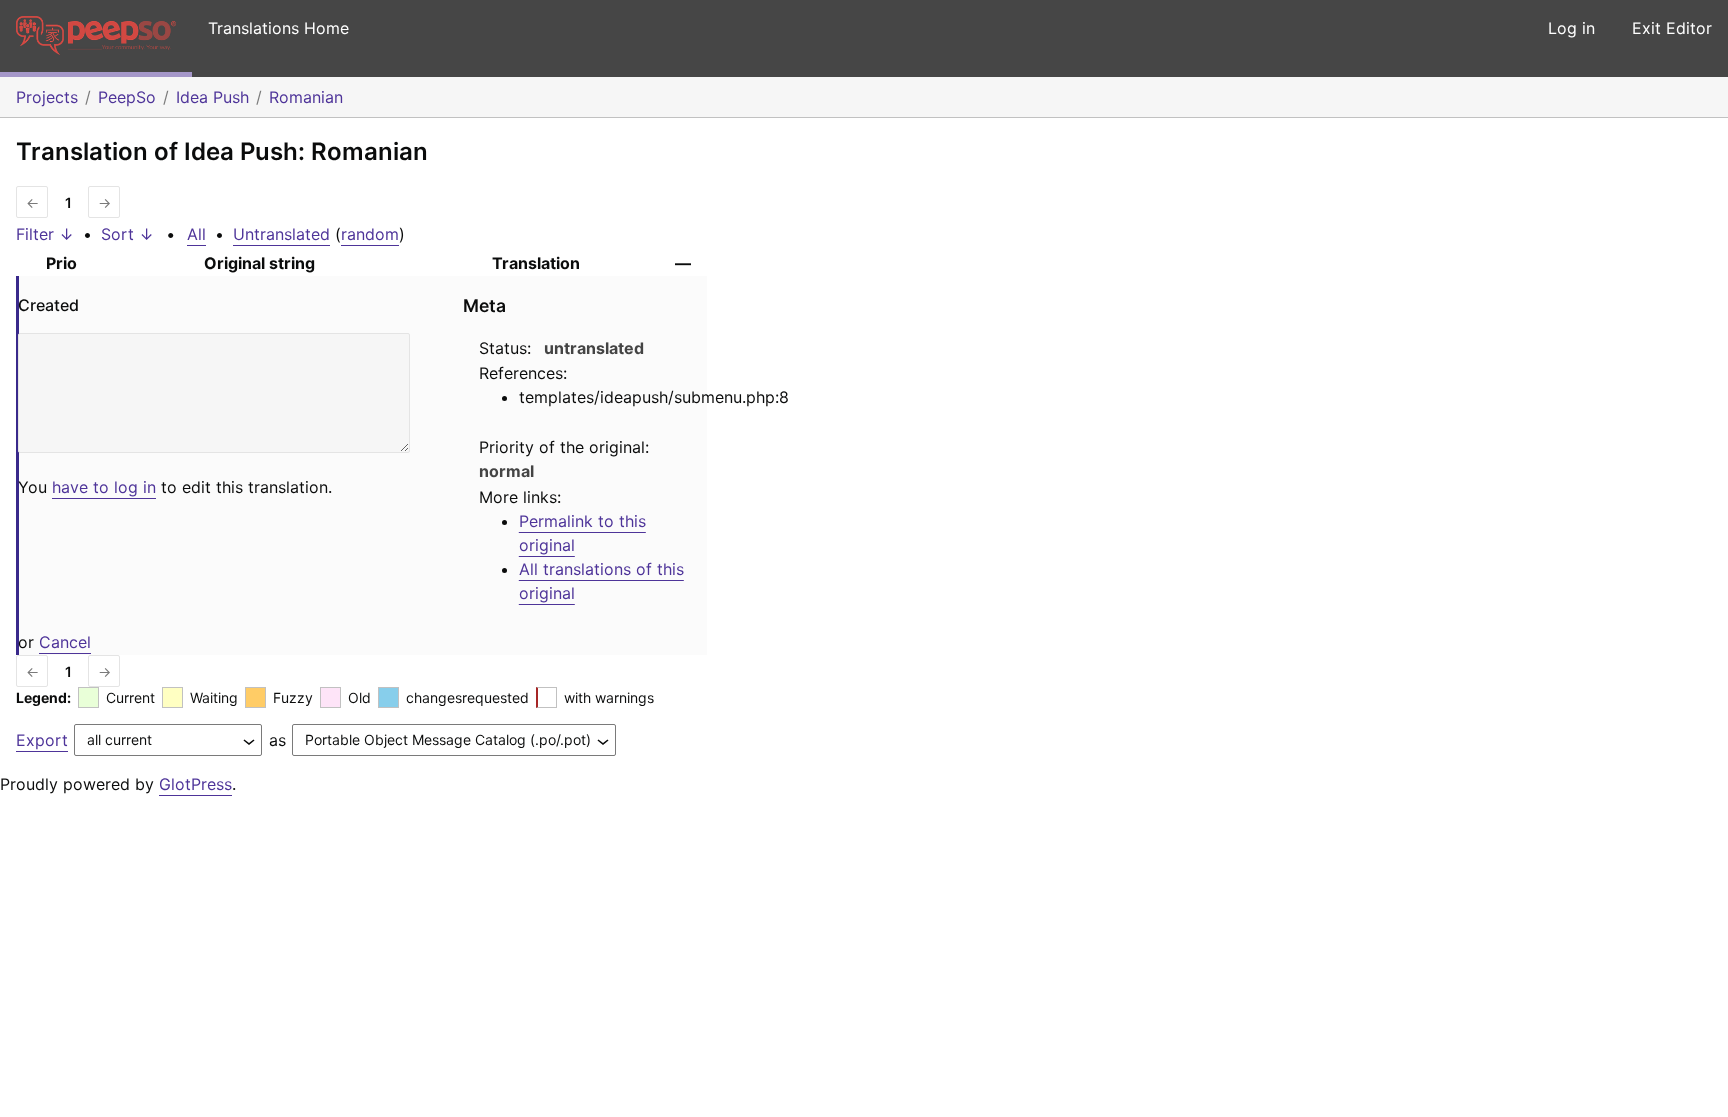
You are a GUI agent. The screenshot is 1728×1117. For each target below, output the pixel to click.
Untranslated (281, 234)
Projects (47, 97)
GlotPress (195, 784)
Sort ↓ (127, 234)
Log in (1571, 28)
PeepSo (127, 97)
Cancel (65, 642)
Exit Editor (1672, 28)
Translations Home (278, 28)
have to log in (104, 487)
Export (42, 740)
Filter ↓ (45, 234)
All (196, 234)
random (370, 234)
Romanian (306, 97)
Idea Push (212, 97)
